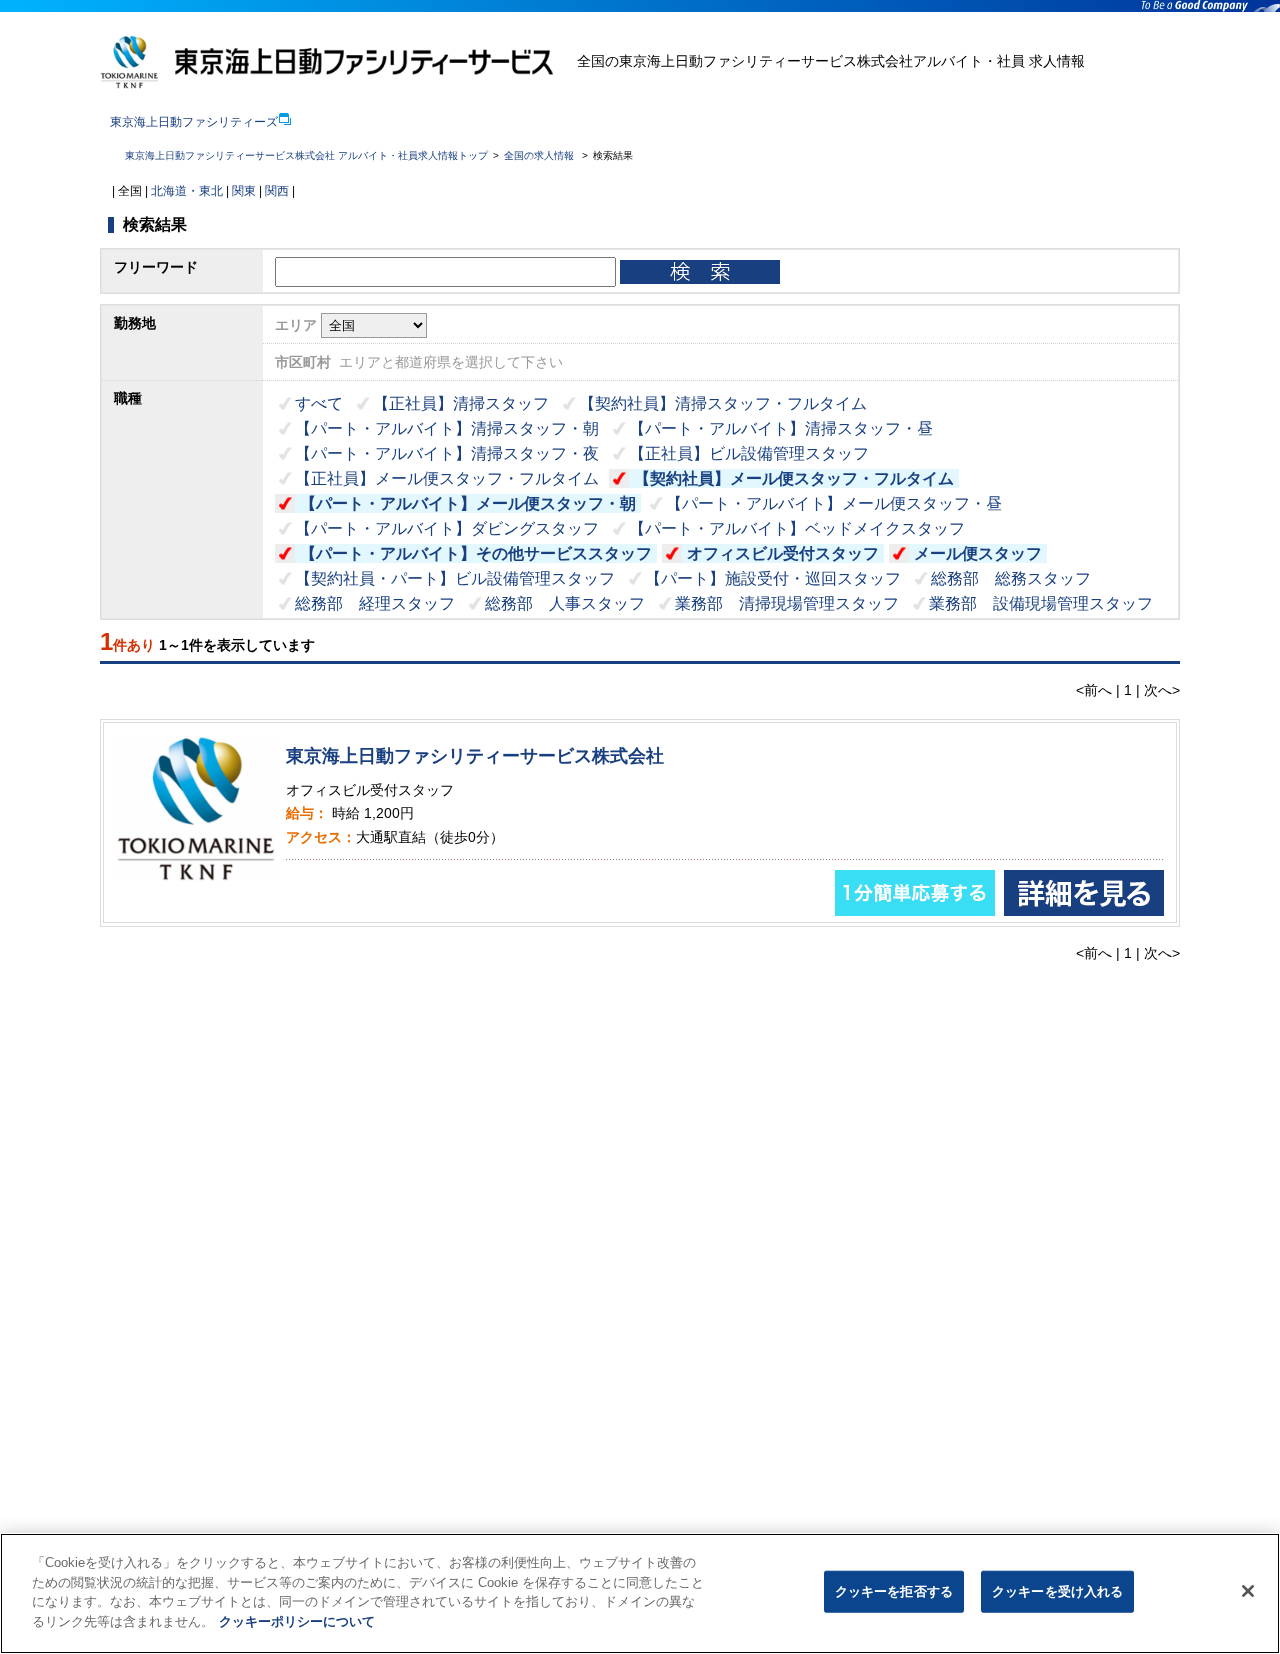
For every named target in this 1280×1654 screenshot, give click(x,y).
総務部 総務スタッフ (1011, 578)
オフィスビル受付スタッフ (783, 553)
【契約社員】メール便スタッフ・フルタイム (794, 478)
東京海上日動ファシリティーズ (194, 122)
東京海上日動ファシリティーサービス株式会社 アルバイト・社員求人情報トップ (306, 155)
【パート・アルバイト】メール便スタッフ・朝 (468, 503)
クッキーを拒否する (894, 1591)
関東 (244, 191)
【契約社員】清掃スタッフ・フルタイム (723, 403)
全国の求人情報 (540, 155)
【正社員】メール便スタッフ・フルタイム (447, 478)
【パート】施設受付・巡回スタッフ (773, 578)
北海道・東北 (187, 191)
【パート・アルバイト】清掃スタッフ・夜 (447, 453)
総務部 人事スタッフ (565, 603)
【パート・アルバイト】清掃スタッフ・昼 (781, 428)
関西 (277, 191)
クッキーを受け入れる (1057, 1591)
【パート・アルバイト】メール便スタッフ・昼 (834, 503)
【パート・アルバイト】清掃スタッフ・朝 (447, 428)
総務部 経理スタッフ (375, 603)
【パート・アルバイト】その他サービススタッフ (476, 553)
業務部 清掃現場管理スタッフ (787, 603)
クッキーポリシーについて (297, 1620)
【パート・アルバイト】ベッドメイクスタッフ (797, 528)
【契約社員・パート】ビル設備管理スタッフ (455, 578)
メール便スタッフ (978, 553)
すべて (319, 403)
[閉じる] (1248, 1591)
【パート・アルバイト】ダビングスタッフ (447, 528)
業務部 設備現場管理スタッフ (1041, 603)
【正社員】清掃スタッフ (461, 403)
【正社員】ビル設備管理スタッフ (749, 453)
